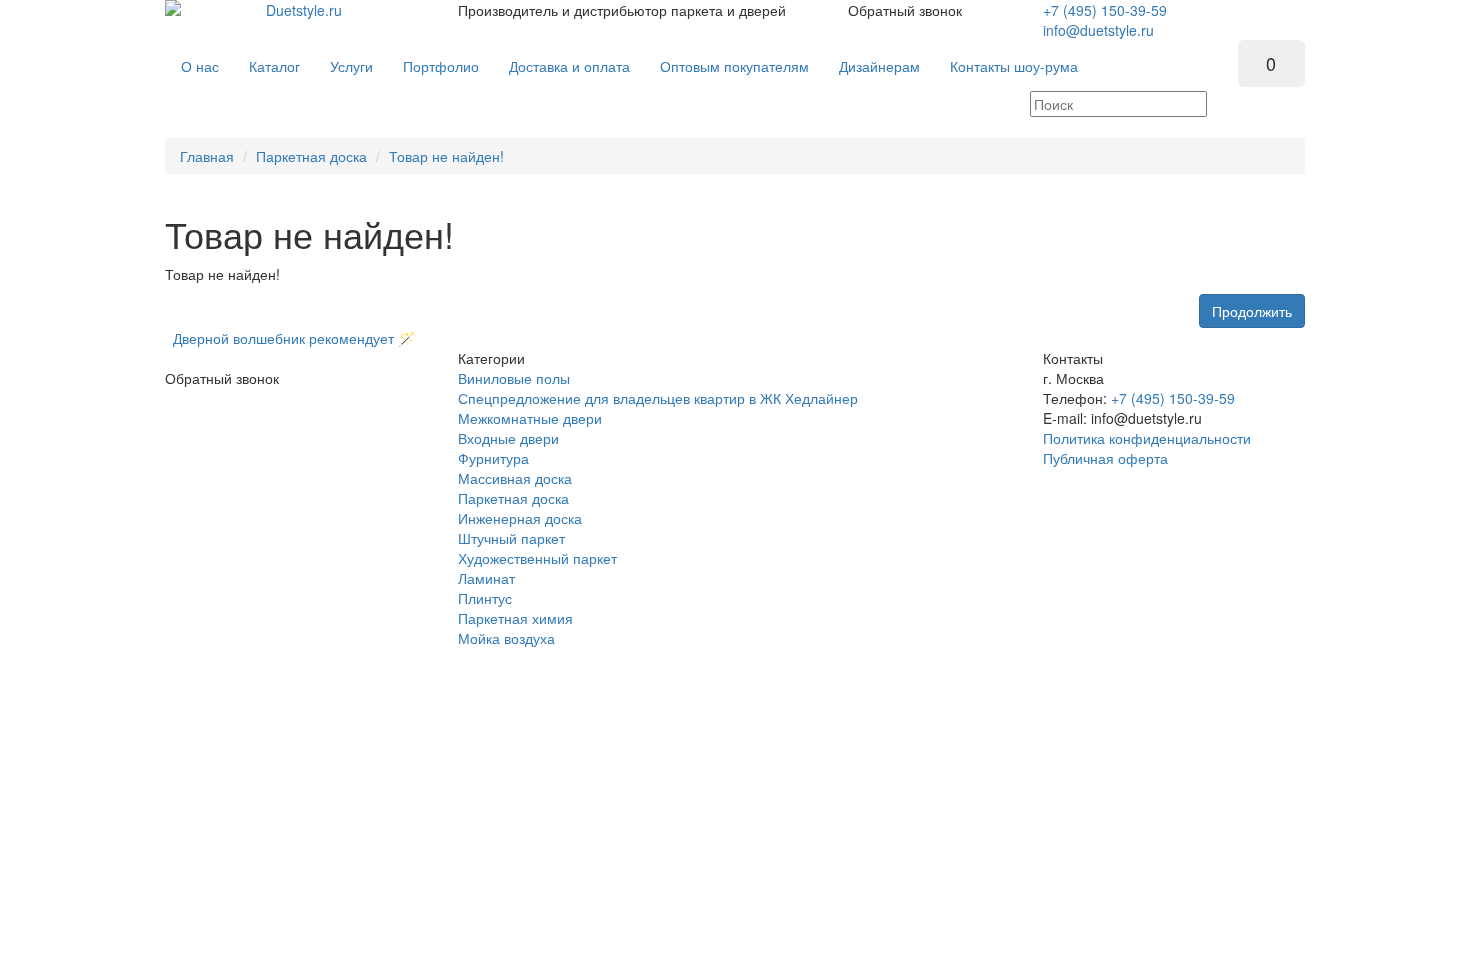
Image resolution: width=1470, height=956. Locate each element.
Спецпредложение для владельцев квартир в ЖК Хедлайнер (658, 398)
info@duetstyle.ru (1098, 30)
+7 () (1105, 10)
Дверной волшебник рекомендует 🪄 (290, 338)
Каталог (274, 66)
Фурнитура (493, 458)
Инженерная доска (520, 518)
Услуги (351, 66)
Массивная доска (515, 478)
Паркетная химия (515, 618)
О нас (200, 66)
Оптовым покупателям (734, 66)
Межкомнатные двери (530, 418)
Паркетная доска (311, 156)
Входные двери (508, 438)
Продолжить (1252, 311)
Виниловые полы (514, 378)
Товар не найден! (446, 156)
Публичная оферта (1105, 458)
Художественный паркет (537, 558)
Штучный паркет (511, 538)
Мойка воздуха (506, 638)
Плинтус (485, 598)
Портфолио (441, 66)
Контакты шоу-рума (1014, 66)
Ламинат (486, 578)
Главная (207, 156)
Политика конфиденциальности (1147, 438)
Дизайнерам (879, 66)
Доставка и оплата (569, 66)
